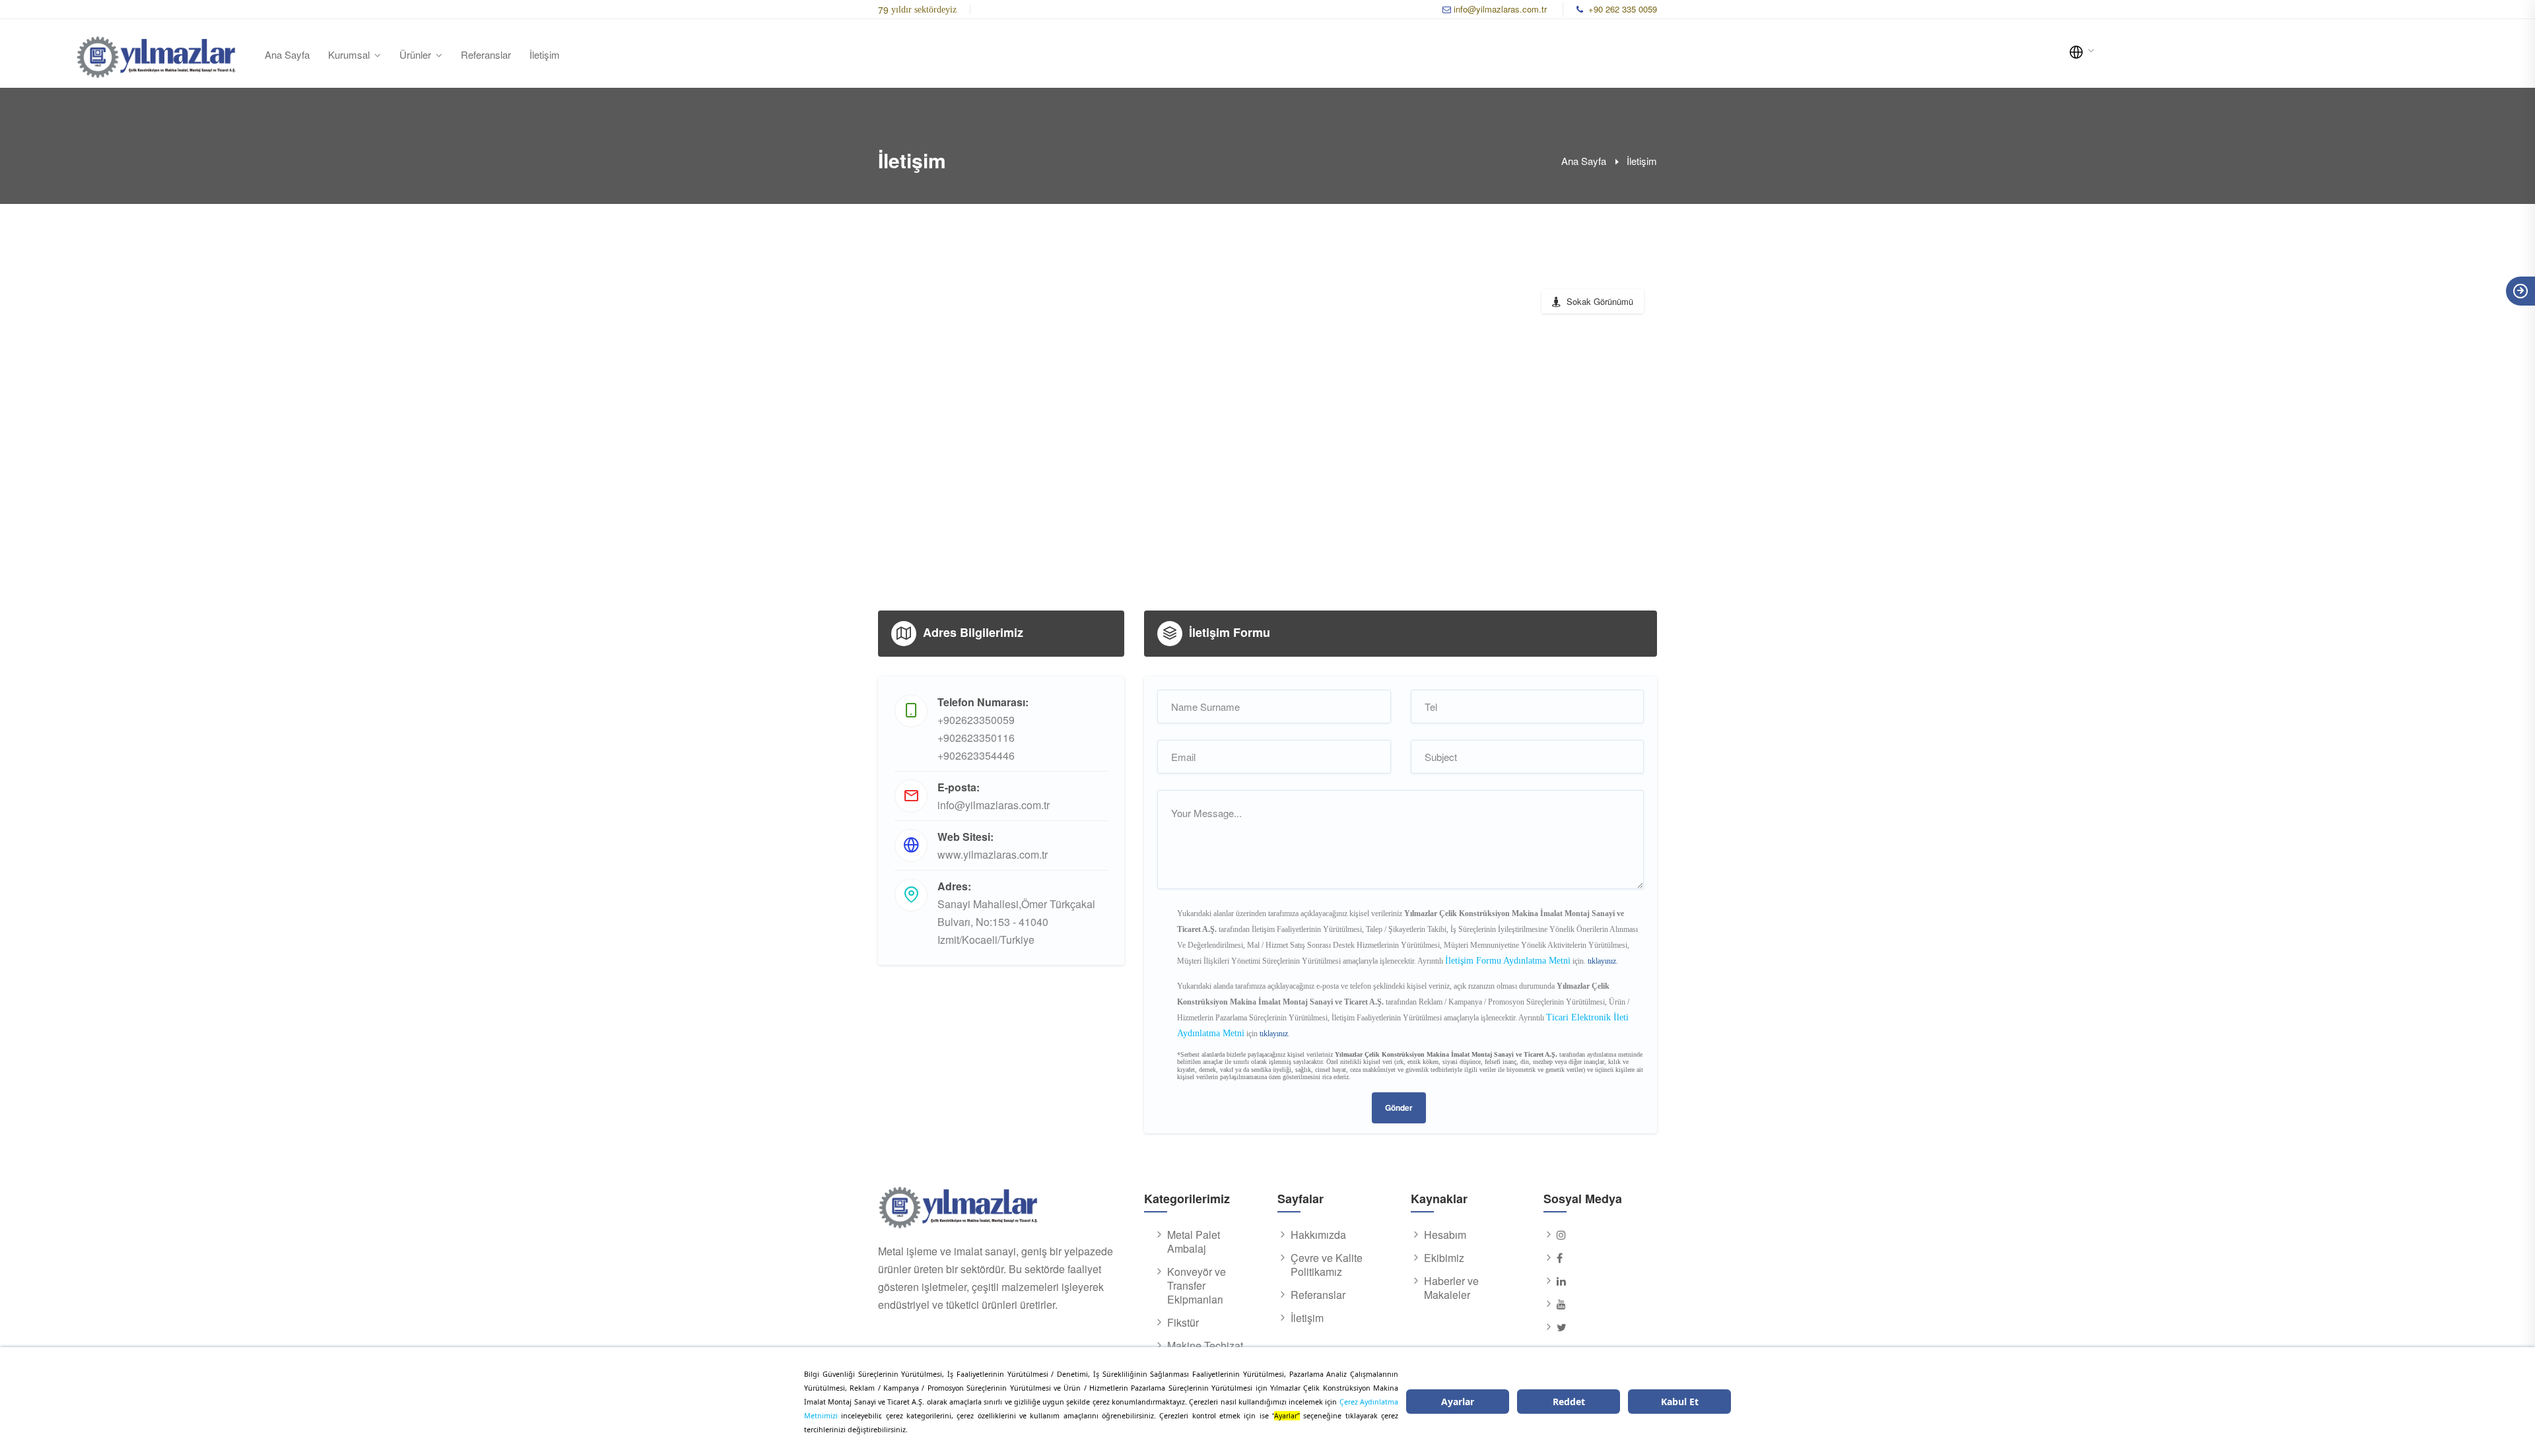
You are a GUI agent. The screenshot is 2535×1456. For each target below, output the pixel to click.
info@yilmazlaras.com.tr (1500, 9)
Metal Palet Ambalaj (1194, 1242)
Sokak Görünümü (1600, 301)
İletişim (545, 54)
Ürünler (415, 54)
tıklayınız (1602, 961)
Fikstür (1183, 1323)
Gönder (1399, 1108)
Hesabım (1445, 1235)
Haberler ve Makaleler (1451, 1288)
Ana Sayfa (287, 54)
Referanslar (486, 54)
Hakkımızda (1318, 1235)
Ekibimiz (1444, 1258)
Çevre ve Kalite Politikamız (1327, 1265)
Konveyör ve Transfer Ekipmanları (1197, 1286)
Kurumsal (349, 54)
